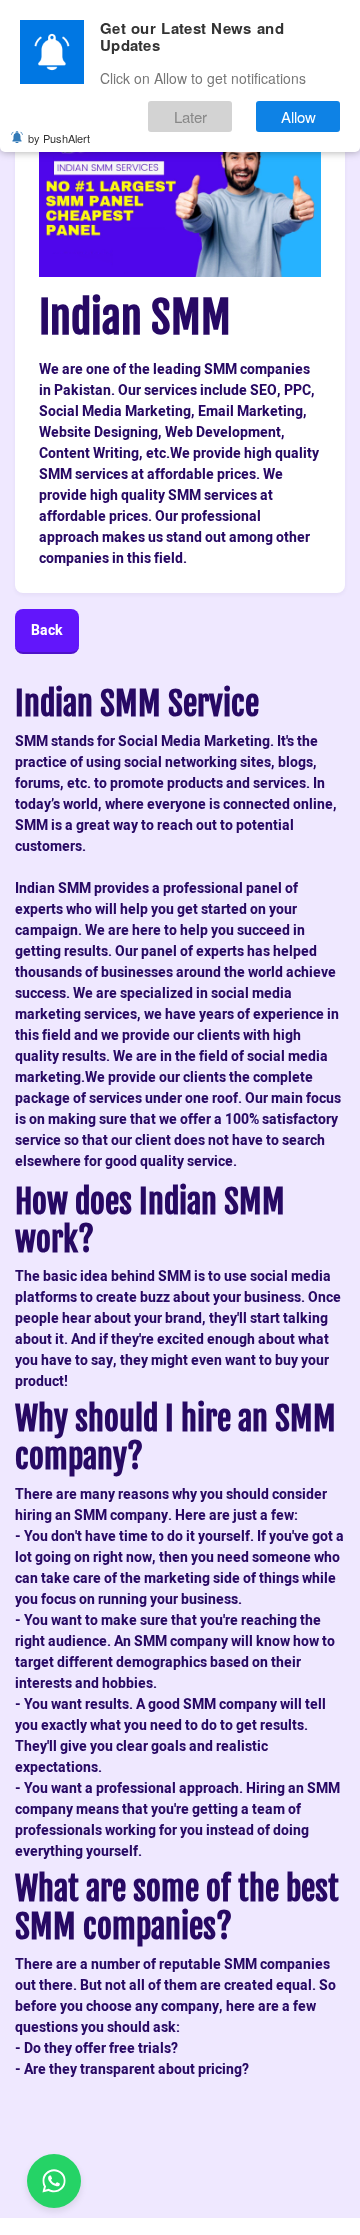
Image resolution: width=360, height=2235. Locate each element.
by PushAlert (59, 138)
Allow (298, 116)
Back (47, 630)
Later (190, 116)
